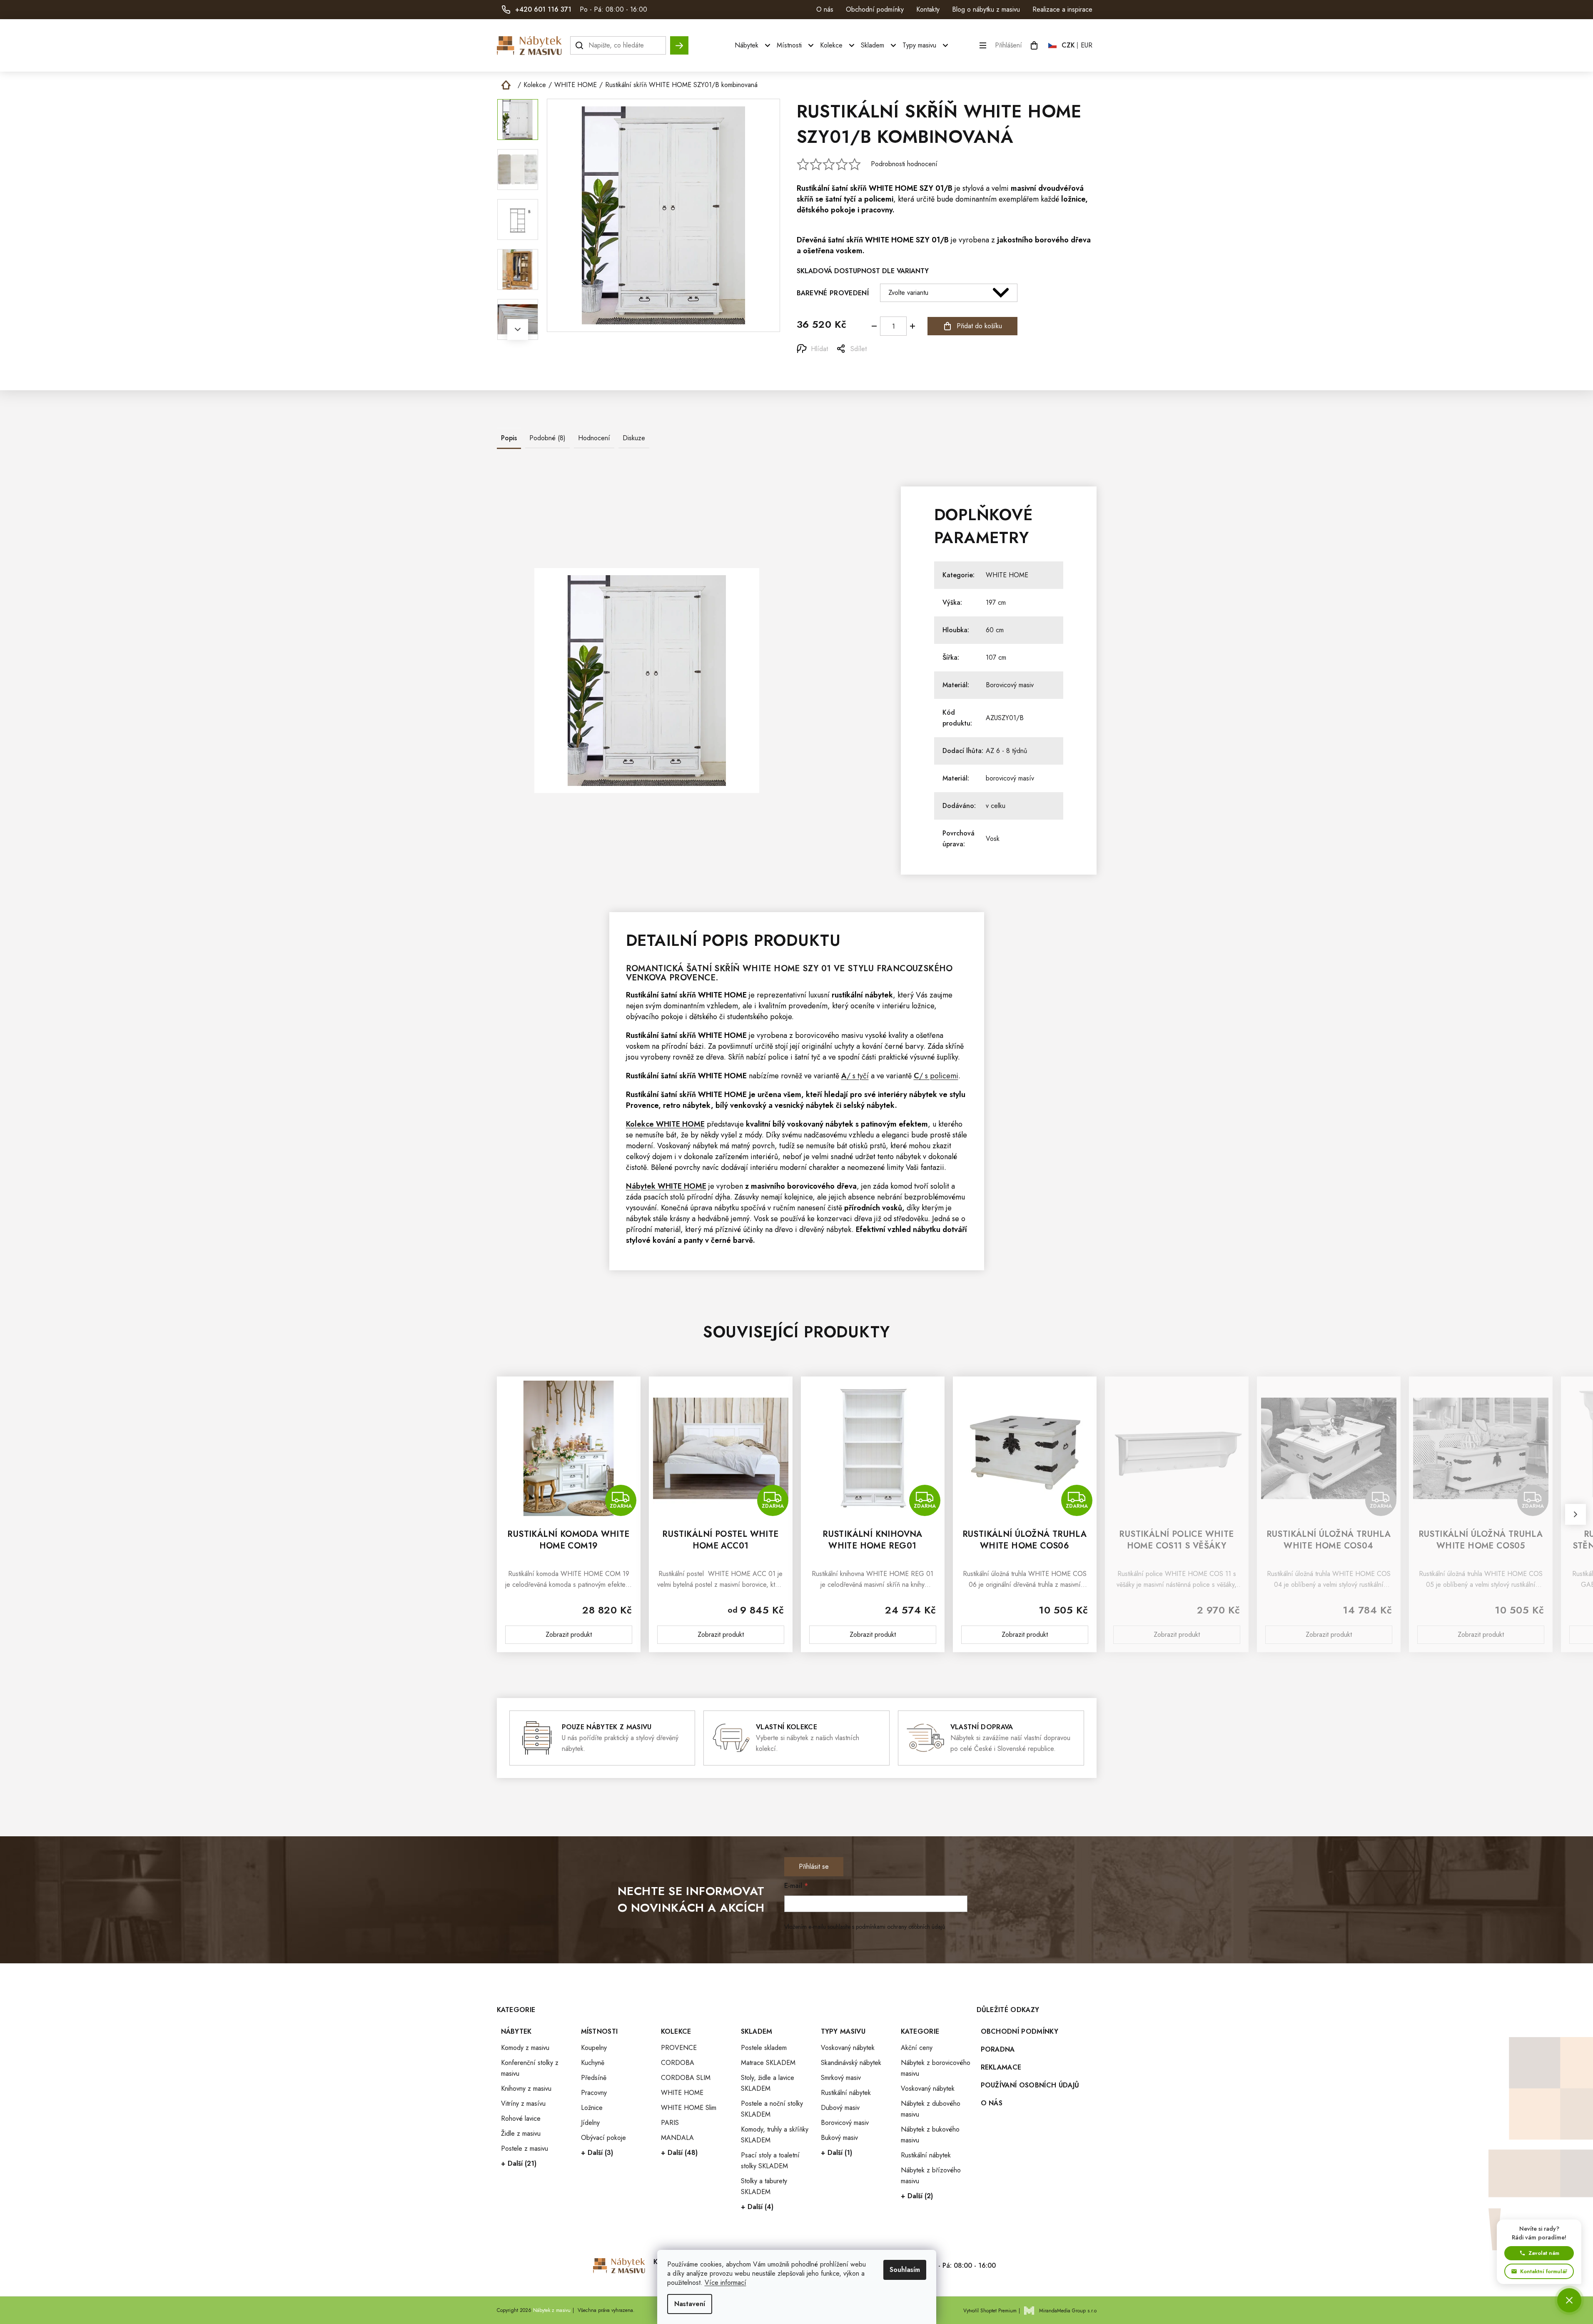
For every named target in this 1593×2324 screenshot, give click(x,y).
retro (672, 1105)
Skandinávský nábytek (851, 2063)
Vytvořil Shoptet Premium (990, 2311)
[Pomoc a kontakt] (1569, 2300)
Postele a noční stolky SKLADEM (772, 2109)
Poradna (998, 2049)
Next (518, 329)
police (778, 1057)
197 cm (996, 602)
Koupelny (594, 2048)
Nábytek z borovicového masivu (936, 2068)
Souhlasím (905, 2270)
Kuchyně (593, 2063)
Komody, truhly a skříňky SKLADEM (775, 2135)
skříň (858, 188)
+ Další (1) (836, 2153)
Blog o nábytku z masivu (986, 9)
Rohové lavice (521, 2118)
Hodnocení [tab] (594, 438)
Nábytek (516, 2031)
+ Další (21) (519, 2163)
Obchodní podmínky (875, 9)
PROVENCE (679, 2048)
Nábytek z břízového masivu (931, 2176)
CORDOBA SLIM (686, 2078)
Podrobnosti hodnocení (904, 164)
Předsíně (594, 2078)
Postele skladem (764, 2048)
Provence (692, 978)
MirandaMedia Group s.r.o (1068, 2311)
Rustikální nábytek (846, 2093)
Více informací (725, 2283)
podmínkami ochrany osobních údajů (900, 1927)
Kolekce (676, 2031)
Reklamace (1001, 2067)
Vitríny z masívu (523, 2103)
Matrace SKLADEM (768, 2063)
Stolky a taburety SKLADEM (764, 2186)
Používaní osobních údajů (1030, 2085)
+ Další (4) (757, 2207)
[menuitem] (754, 45)
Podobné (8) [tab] (547, 438)
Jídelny (590, 2123)
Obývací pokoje (603, 2138)
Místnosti (600, 2031)
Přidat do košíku (979, 326)
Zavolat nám (1544, 2253)
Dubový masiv (840, 2108)
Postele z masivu (525, 2148)
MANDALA (677, 2138)
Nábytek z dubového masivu (931, 2109)
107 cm (996, 657)
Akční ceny (917, 2048)
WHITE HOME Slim (689, 2108)
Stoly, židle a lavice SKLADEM (768, 2083)
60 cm (995, 630)
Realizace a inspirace (1062, 9)
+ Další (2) (917, 2196)
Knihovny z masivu (526, 2088)
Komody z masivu (525, 2048)
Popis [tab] (509, 438)
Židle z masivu (521, 2133)
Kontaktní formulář (1544, 2271)
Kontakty (928, 9)
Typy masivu (843, 2031)
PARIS (670, 2123)
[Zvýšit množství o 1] (912, 326)
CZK (1068, 45)
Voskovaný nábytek (848, 2048)
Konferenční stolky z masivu (530, 2068)
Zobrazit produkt (569, 1635)
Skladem (757, 2031)
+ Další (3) (597, 2153)
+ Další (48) (679, 2153)
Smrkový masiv (841, 2078)
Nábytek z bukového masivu (930, 2135)
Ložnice (592, 2108)
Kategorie (920, 2031)
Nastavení (690, 2304)
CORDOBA (678, 2063)
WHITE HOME (893, 188)
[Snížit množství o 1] (874, 326)
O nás (825, 9)
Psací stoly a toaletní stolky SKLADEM (770, 2161)
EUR (1087, 45)
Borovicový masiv (1010, 685)
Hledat (679, 41)
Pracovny (594, 2093)
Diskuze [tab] (634, 438)
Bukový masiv (839, 2138)
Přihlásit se (814, 1866)
